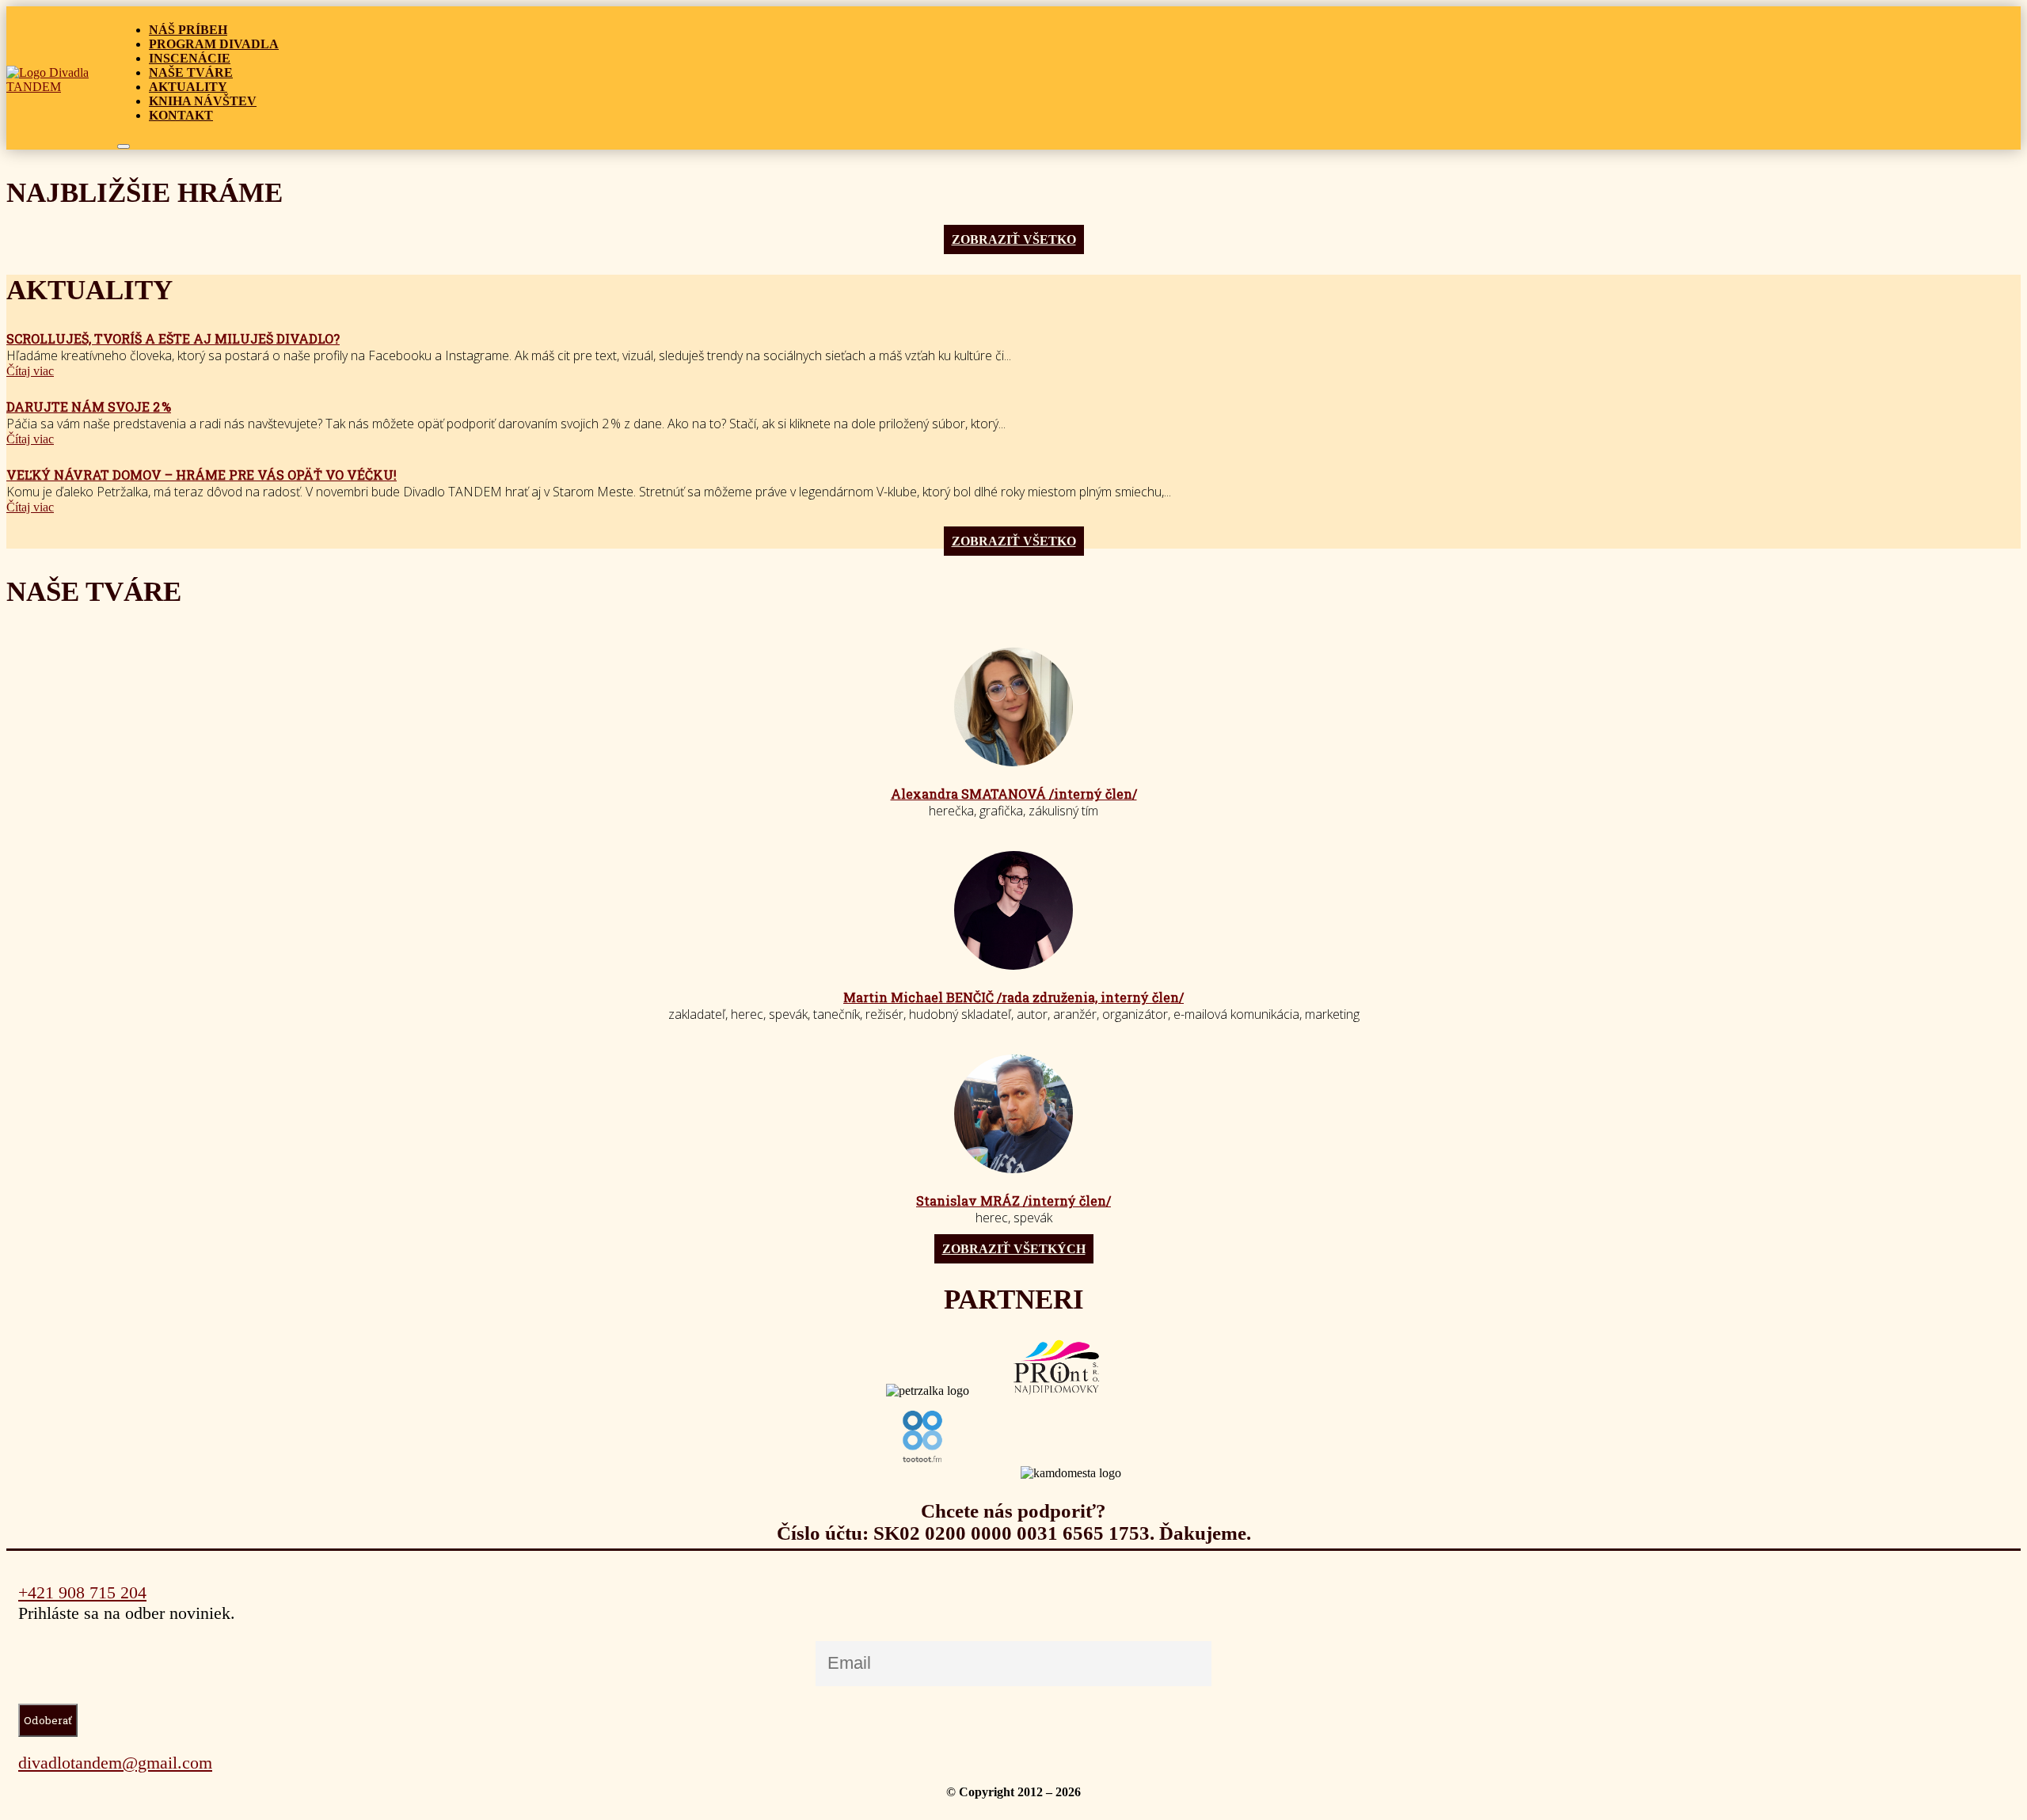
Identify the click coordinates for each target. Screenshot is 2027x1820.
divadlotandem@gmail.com (115, 1763)
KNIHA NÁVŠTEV (203, 101)
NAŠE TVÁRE (191, 72)
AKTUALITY (188, 87)
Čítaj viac (30, 371)
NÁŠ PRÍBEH (188, 30)
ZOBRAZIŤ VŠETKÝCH (1014, 1249)
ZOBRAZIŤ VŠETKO (1014, 239)
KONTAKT (181, 115)
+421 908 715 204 (82, 1592)
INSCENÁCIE (190, 58)
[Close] (124, 146)
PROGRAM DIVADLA (214, 44)
